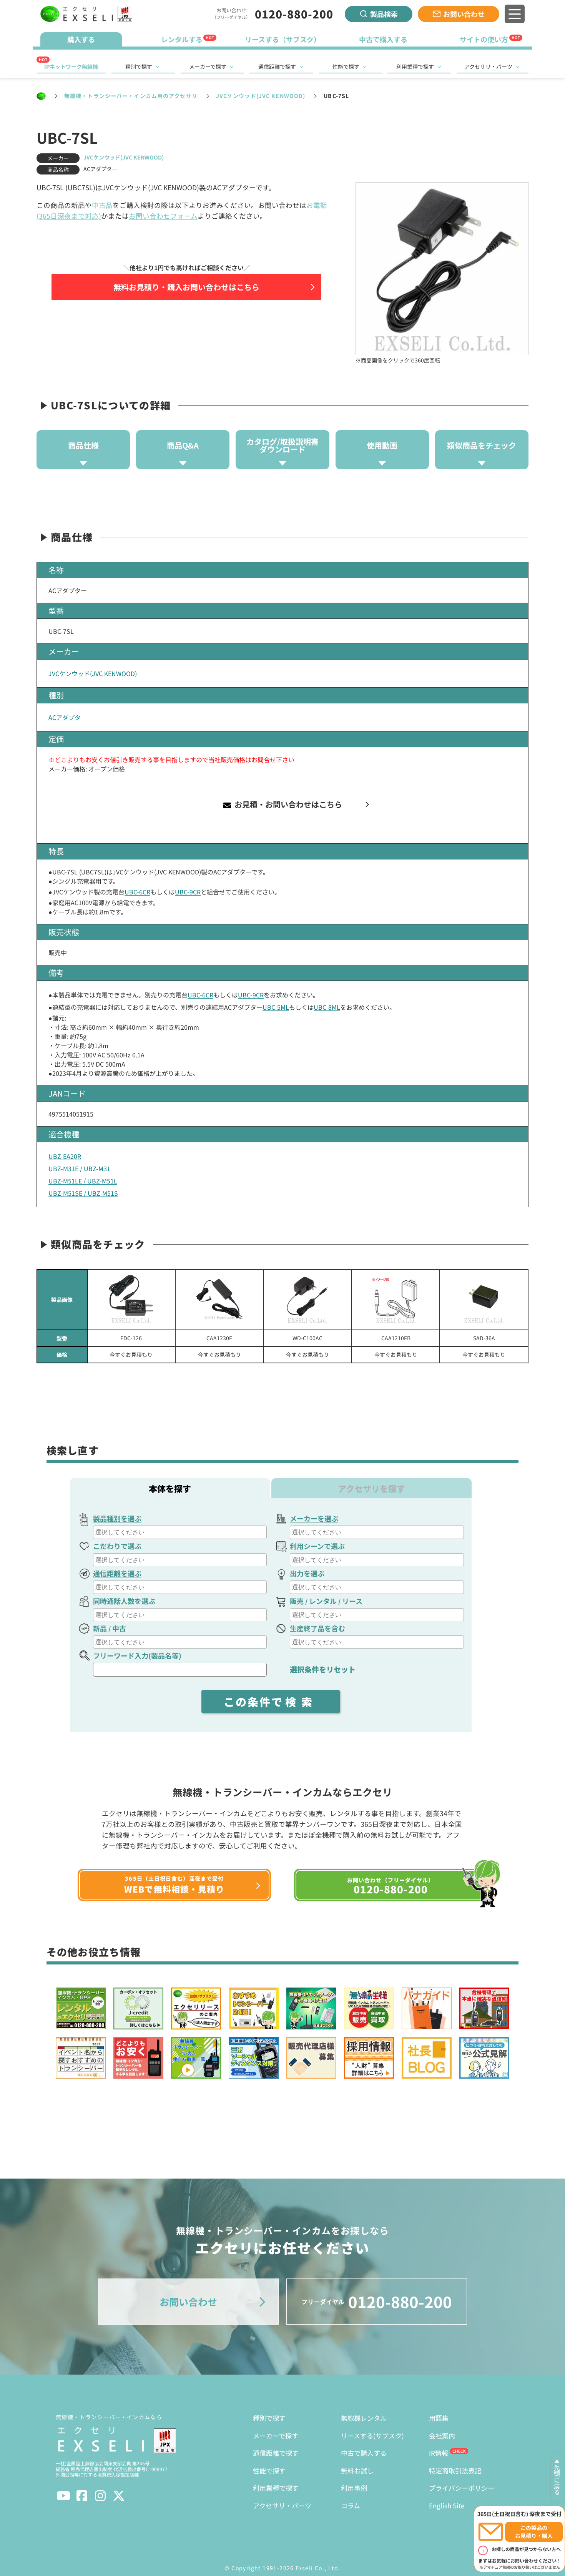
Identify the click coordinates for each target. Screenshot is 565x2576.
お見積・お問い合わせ (287, 804)
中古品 (102, 205)
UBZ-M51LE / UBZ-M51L (83, 1181)
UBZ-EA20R (65, 1156)
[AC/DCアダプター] (219, 1300)
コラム (351, 2505)
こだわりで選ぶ (117, 1546)
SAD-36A (484, 1338)
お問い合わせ (464, 14)
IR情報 (439, 2453)
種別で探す (139, 66)
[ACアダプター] (308, 1300)
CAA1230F (219, 1338)
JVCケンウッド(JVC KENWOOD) (261, 96)
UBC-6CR (137, 892)
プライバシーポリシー (462, 2488)
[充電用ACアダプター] (131, 1300)
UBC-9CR (188, 892)
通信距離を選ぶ (117, 1573)
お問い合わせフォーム (163, 216)
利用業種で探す (415, 66)
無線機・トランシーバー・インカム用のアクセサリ (131, 96)
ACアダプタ (65, 717)
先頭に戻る (557, 2480)
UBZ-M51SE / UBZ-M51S (83, 1193)
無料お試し (357, 2470)
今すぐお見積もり (131, 1354)
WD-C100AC (307, 1338)
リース (352, 1601)
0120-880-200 (294, 14)
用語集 (439, 2418)
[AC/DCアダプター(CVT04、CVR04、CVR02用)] (396, 1300)
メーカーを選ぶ (314, 1518)
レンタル (323, 1601)
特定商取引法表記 (455, 2470)
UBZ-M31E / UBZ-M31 (79, 1168)
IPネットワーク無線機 (71, 66)
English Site (447, 2505)
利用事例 (354, 2488)
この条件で (271, 1702)
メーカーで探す (208, 66)
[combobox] (180, 1532)
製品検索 (384, 14)
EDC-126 (131, 1338)
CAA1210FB (396, 1338)
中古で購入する (364, 2453)
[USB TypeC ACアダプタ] (484, 1300)
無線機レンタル (364, 2418)
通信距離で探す (277, 66)
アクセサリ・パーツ (488, 66)
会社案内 (442, 2436)
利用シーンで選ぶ (317, 1546)
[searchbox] (181, 1532)
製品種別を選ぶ (117, 1518)
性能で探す (346, 66)
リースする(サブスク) (372, 2436)
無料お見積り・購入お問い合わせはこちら (186, 287)
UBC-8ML (327, 1007)
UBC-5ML (276, 1007)
